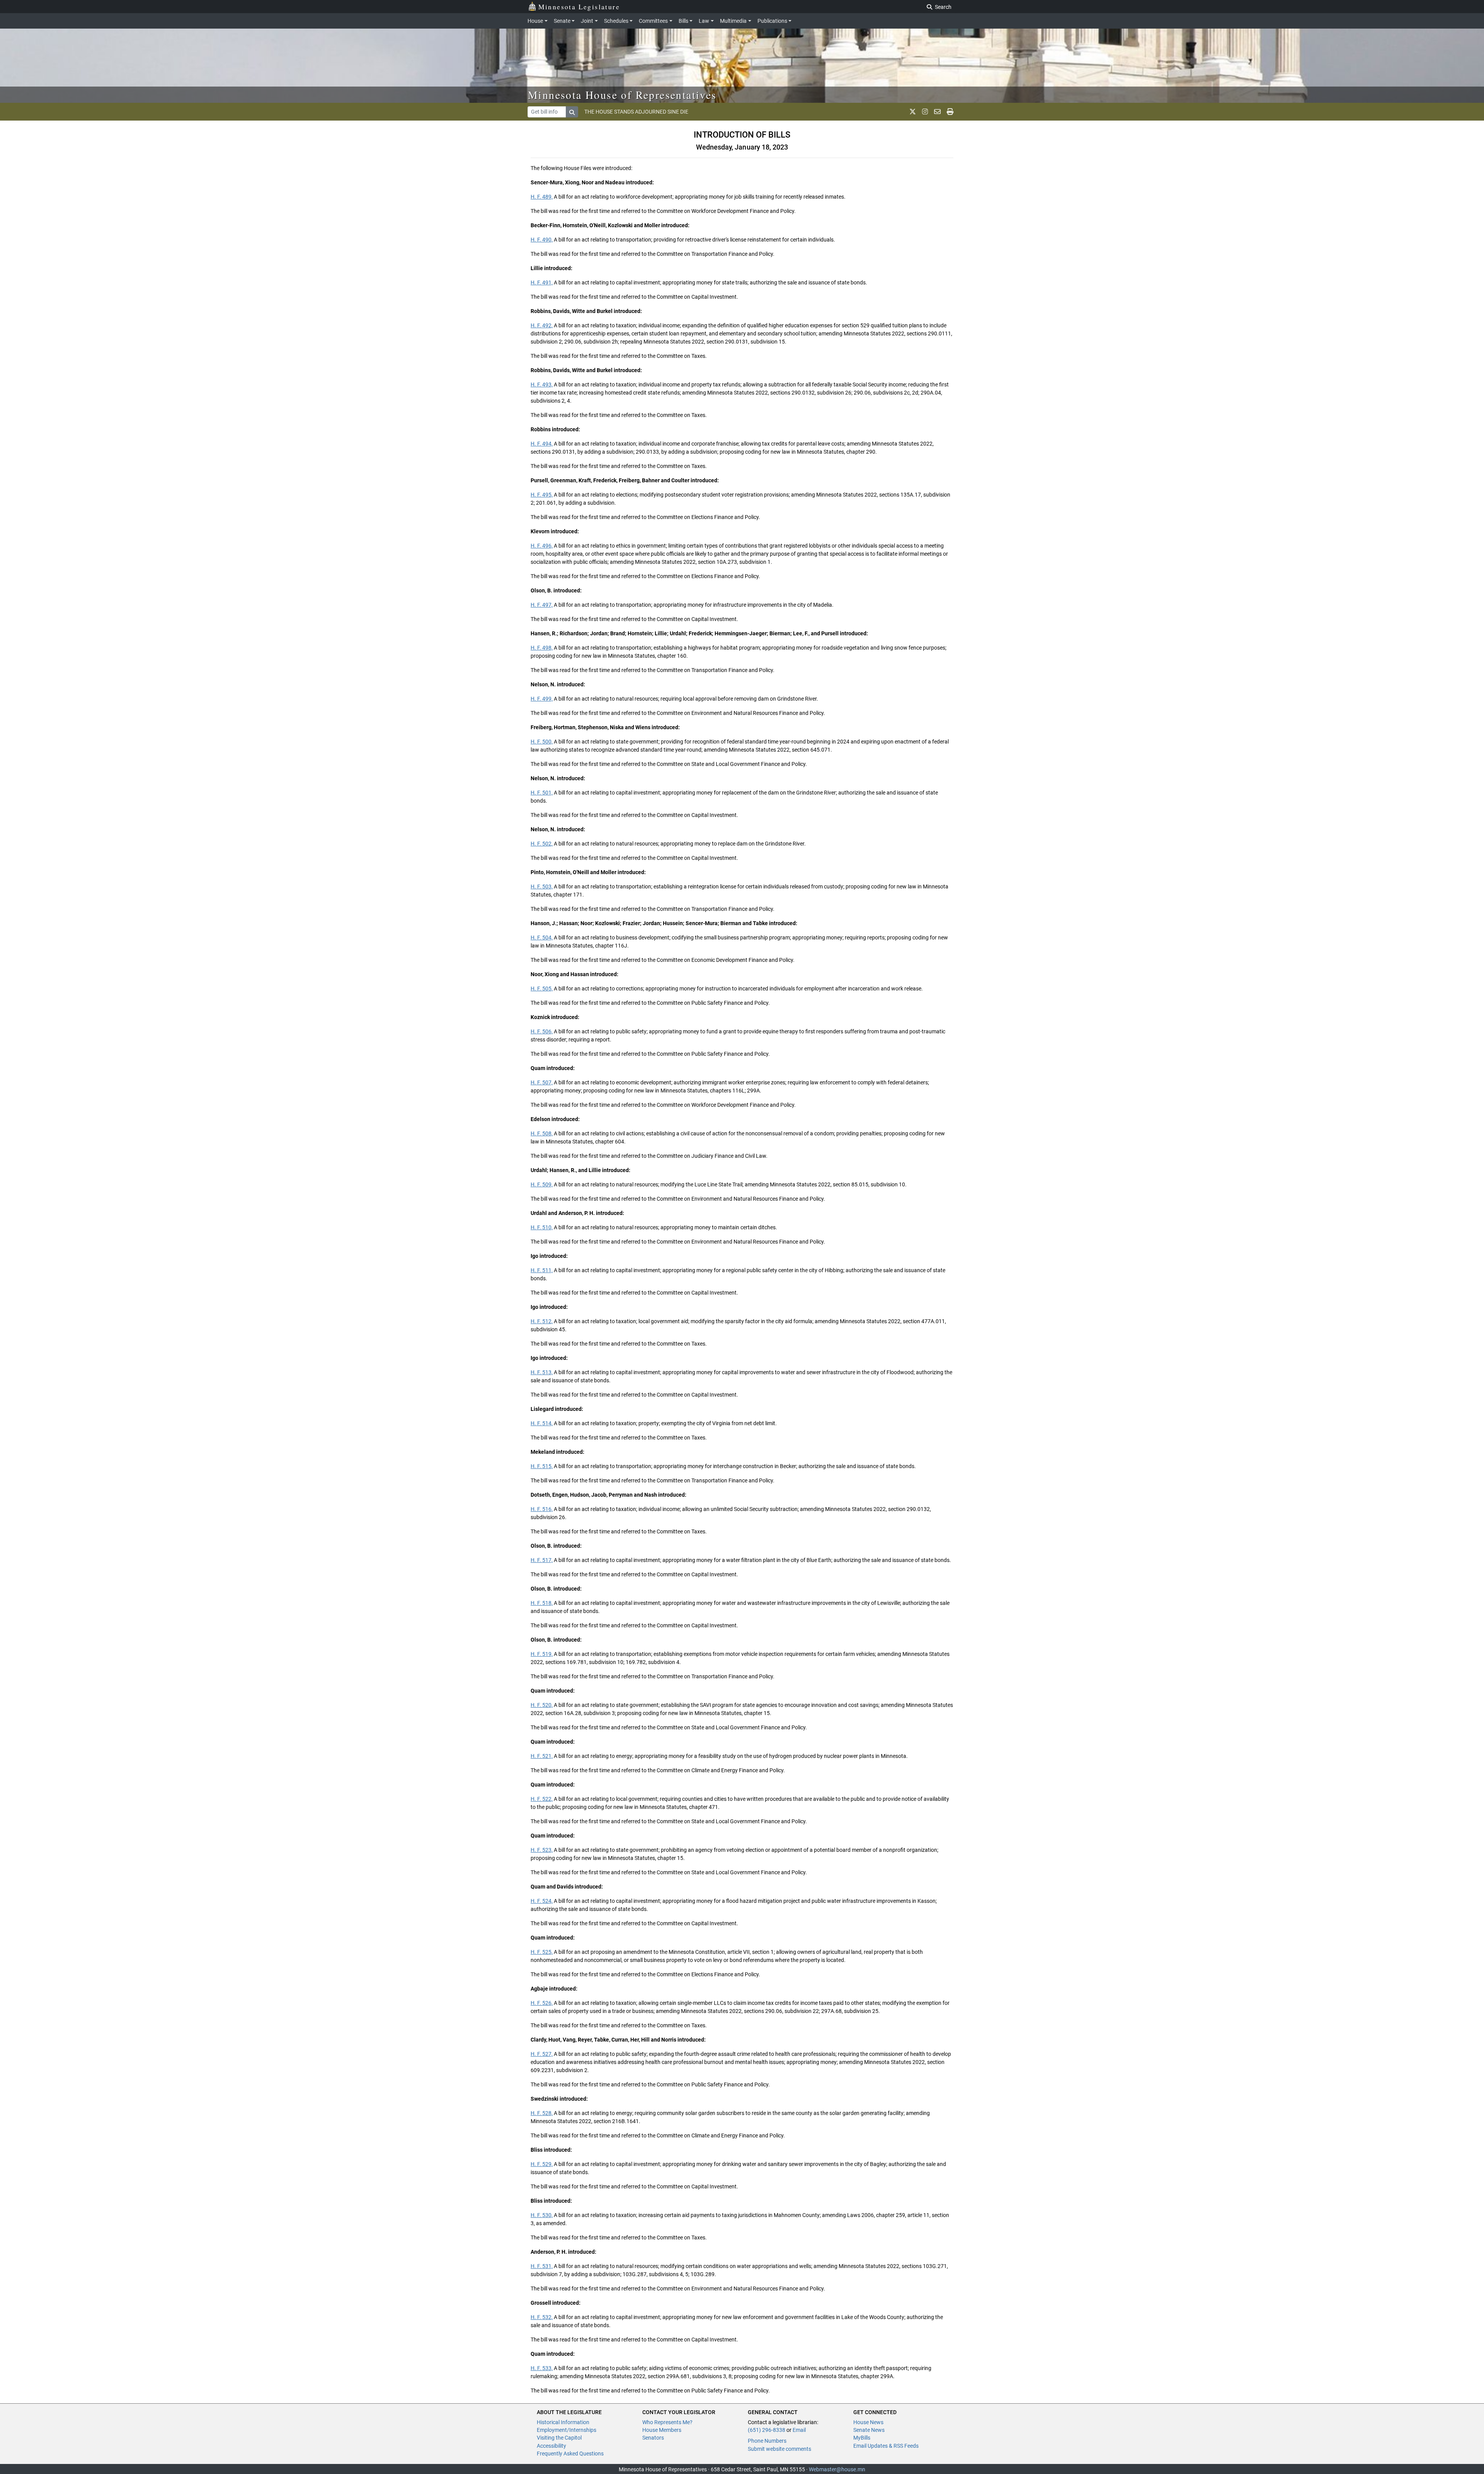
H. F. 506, (542, 1031)
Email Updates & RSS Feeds (886, 2446)
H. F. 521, (542, 1756)
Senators (653, 2438)
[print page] (950, 112)
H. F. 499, (542, 699)
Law (704, 21)
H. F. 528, (542, 2113)
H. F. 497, (542, 605)
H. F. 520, (542, 1705)
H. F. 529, (542, 2164)
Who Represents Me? (667, 2422)
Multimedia (733, 21)
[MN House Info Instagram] (925, 112)
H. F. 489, (542, 197)
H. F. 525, (542, 1952)
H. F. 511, (542, 1270)
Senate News (869, 2430)
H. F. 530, (542, 2215)
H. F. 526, (542, 2003)
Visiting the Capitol (559, 2438)
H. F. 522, (542, 1799)
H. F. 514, (542, 1423)
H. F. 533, (542, 2368)
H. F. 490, (542, 240)
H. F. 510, (542, 1227)
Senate (562, 21)
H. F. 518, (542, 1603)
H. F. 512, (542, 1321)
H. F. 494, (542, 444)
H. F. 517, (542, 1560)
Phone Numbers (767, 2441)
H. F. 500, (542, 742)
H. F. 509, (542, 1184)
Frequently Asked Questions (570, 2454)
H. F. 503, (542, 886)
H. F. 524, (542, 1901)
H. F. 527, (542, 2054)
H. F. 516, (542, 1509)
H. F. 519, (542, 1654)
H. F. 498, (542, 648)
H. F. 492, (542, 325)
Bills (683, 21)
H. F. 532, (542, 2317)
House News (868, 2422)
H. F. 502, (542, 844)
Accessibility (551, 2446)
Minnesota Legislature (579, 7)
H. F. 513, (542, 1372)
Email (799, 2430)
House (535, 21)
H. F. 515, (542, 1466)
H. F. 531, (542, 2266)
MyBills (862, 2438)
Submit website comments (779, 2449)
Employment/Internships (567, 2430)
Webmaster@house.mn (837, 2469)
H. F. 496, (542, 546)
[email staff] (937, 112)
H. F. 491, (542, 282)
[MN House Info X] (913, 112)
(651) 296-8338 (767, 2430)
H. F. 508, (542, 1133)
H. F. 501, (542, 793)
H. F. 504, (542, 938)
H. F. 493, (542, 385)
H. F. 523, (542, 1850)
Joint (587, 21)
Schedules (616, 21)
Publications (772, 21)
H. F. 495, (542, 495)
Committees (653, 21)
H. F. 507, (542, 1082)
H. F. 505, (542, 989)
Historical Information (563, 2422)
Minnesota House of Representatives (622, 95)
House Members (662, 2430)
